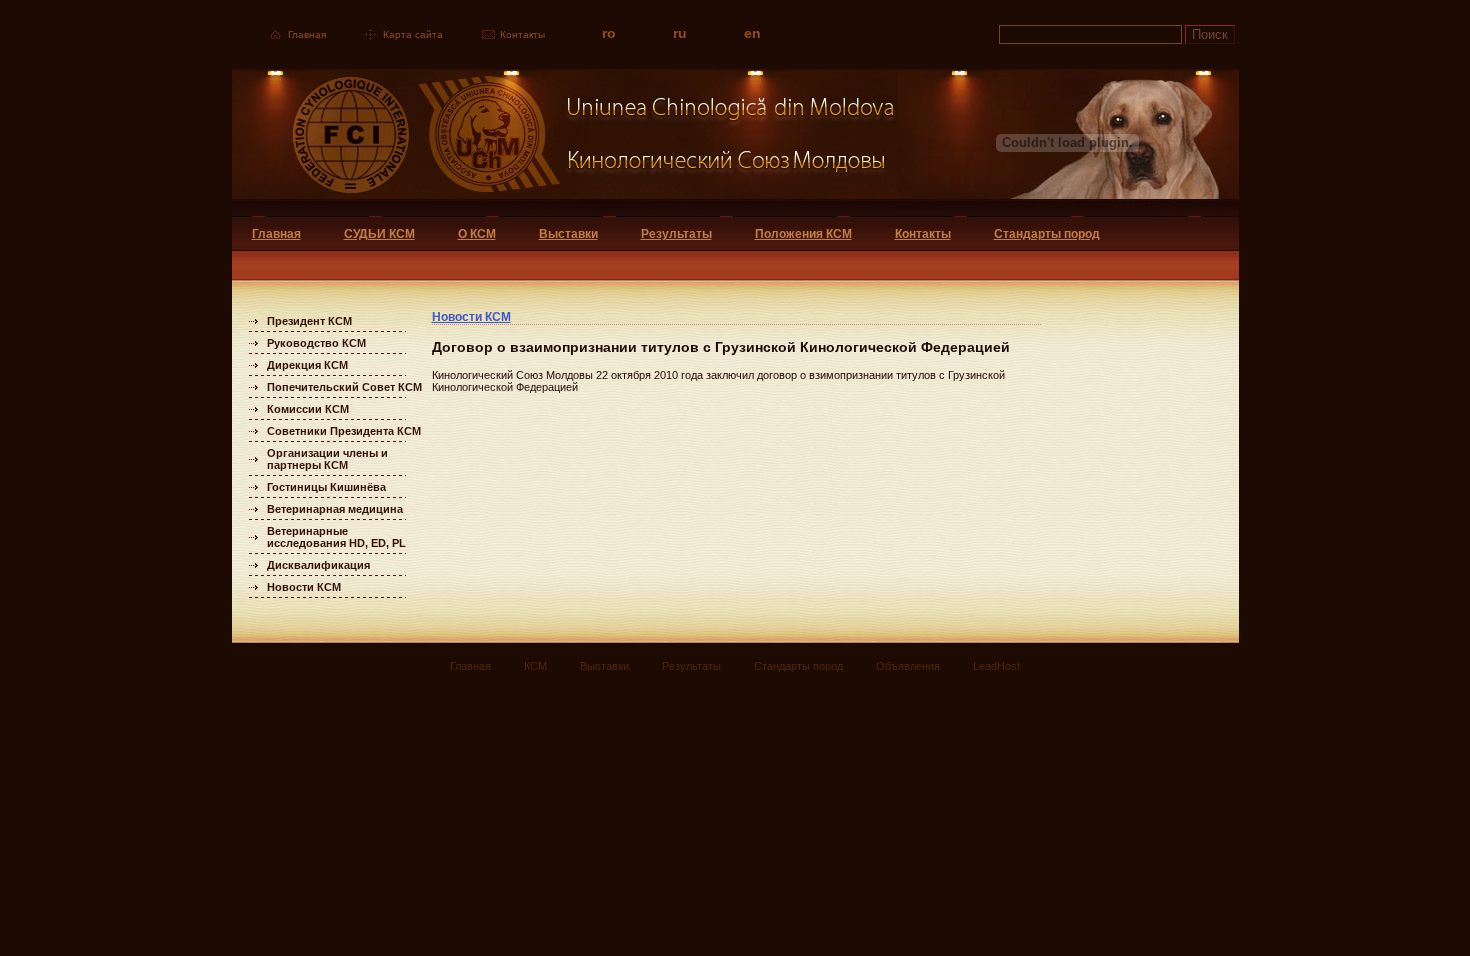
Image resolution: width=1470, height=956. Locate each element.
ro (609, 33)
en (752, 33)
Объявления (908, 666)
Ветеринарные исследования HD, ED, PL (336, 537)
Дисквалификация (318, 565)
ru (680, 33)
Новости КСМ (304, 587)
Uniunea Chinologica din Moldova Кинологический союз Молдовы (564, 142)
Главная (307, 34)
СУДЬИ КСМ (379, 234)
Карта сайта (413, 34)
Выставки (568, 234)
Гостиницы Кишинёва (326, 487)
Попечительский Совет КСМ (344, 387)
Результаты (676, 234)
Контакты (522, 34)
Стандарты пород (1047, 234)
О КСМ (477, 234)
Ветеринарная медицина (335, 509)
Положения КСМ (803, 234)
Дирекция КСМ (307, 365)
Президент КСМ (309, 321)
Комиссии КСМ (308, 409)
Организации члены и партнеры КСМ (327, 459)
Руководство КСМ (316, 343)
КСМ (535, 666)
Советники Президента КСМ (344, 431)
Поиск (1210, 34)
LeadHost (996, 666)
